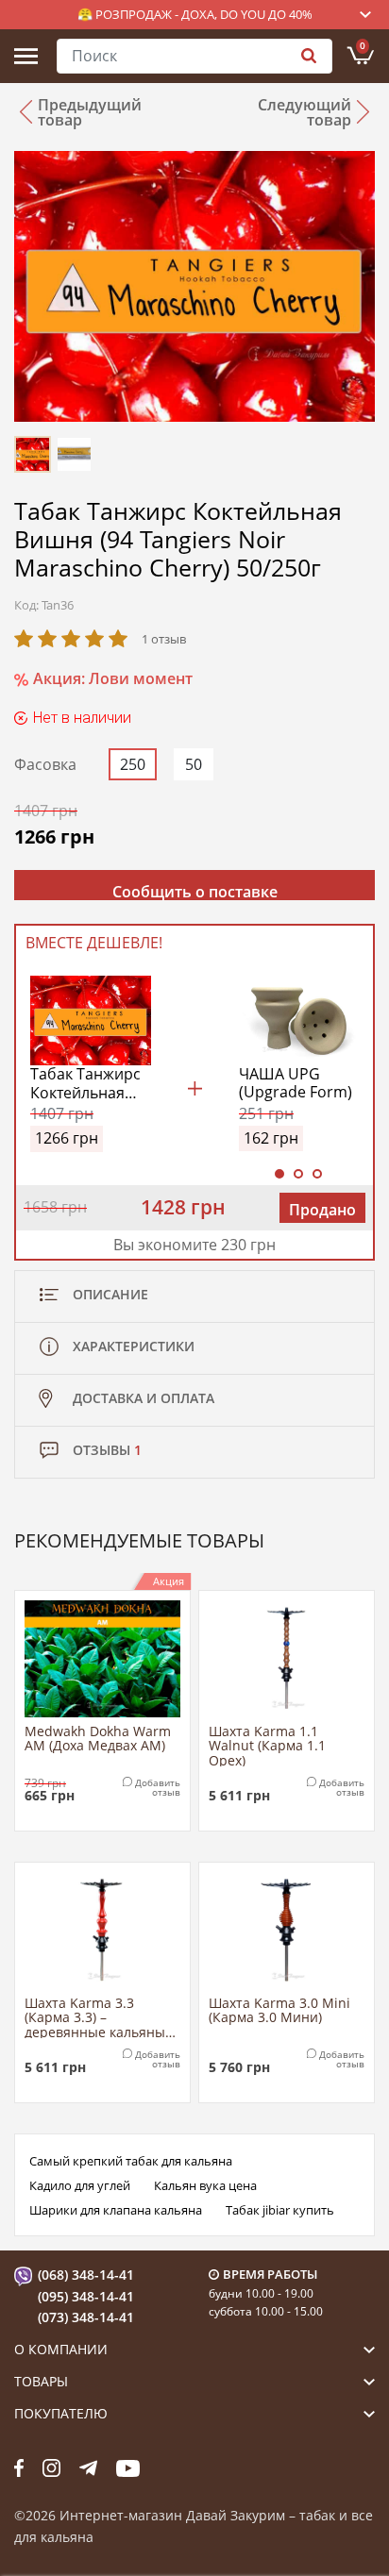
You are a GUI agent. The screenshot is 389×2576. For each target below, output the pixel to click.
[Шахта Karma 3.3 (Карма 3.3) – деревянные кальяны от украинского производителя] (102, 1931)
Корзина (363, 45)
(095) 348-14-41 (86, 2296)
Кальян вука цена (205, 2185)
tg (88, 2467)
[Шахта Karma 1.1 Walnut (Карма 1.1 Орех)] (287, 1659)
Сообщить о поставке (195, 891)
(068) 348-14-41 (86, 2275)
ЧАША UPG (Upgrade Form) (296, 1083)
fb (19, 2467)
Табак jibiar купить (280, 2210)
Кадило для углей (80, 2185)
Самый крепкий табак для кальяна (131, 2161)
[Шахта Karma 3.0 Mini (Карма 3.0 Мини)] (287, 1931)
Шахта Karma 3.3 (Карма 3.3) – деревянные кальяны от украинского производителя (95, 2017)
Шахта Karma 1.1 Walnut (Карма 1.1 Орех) (267, 1745)
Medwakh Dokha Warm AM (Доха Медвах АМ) (98, 1739)
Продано (322, 1210)
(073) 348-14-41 (86, 2317)
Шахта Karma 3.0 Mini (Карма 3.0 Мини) (279, 2011)
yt (128, 2467)
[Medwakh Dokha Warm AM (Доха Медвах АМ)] (102, 1659)
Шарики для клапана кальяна (116, 2210)
